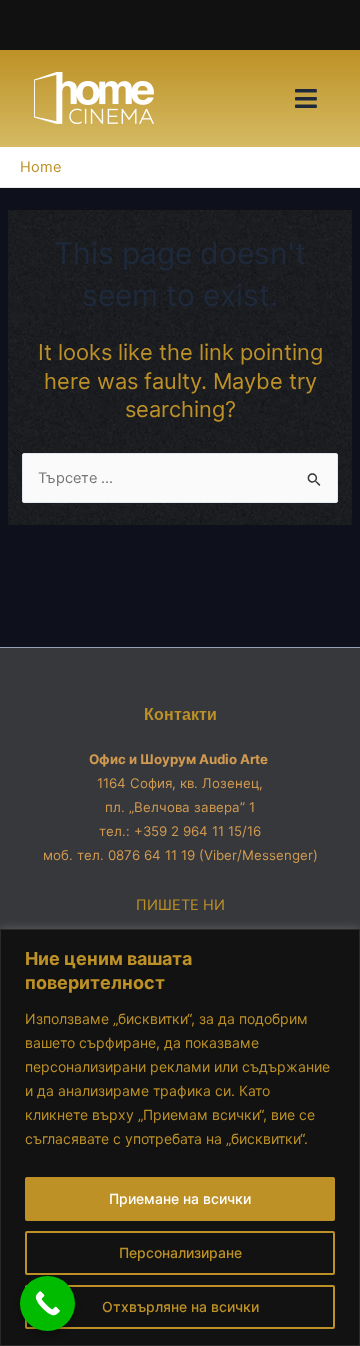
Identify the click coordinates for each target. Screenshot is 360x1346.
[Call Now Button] (47, 1303)
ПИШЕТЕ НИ (180, 905)
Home (40, 167)
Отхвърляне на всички (180, 1306)
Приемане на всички (180, 1198)
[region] (180, 1137)
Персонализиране (180, 1252)
